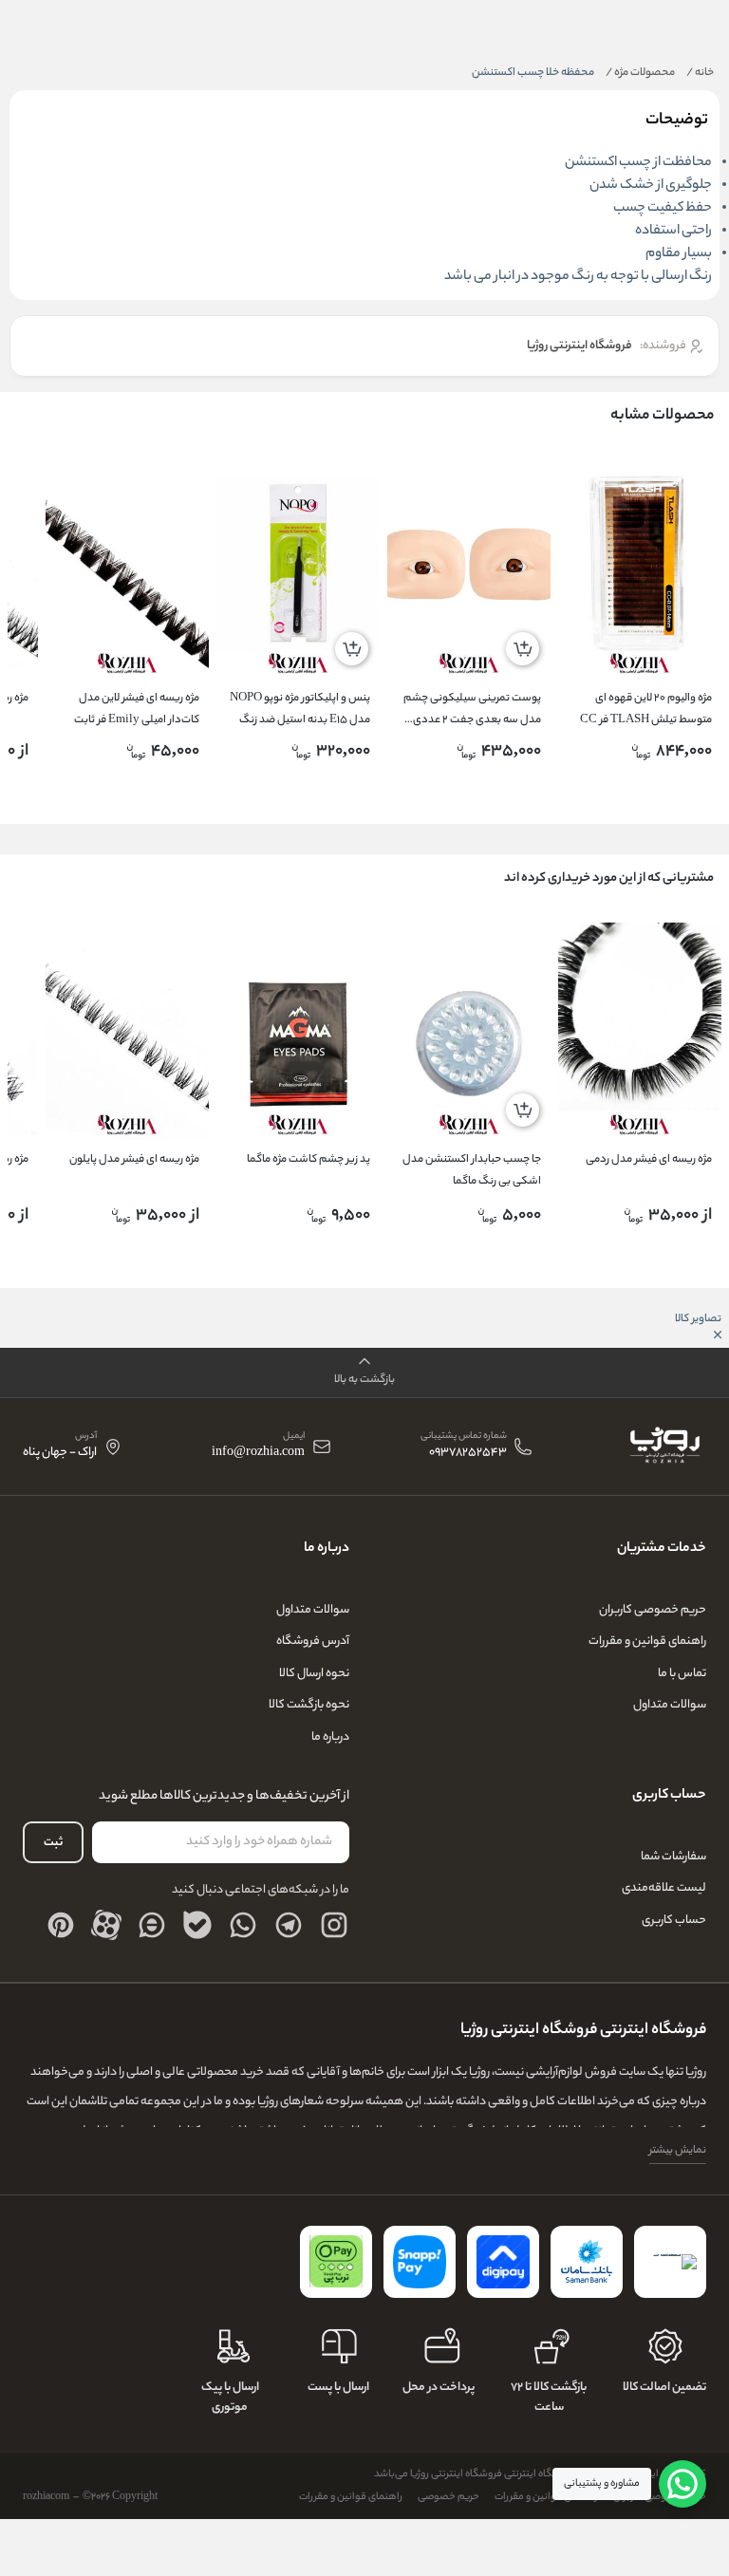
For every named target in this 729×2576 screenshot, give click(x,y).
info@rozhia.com (258, 1454)
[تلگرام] (289, 1925)
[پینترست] (61, 1925)
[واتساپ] (243, 1925)
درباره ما (330, 1737)
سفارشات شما (673, 1857)
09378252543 (468, 1454)
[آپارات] (106, 1925)
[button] (364, 1373)
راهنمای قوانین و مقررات (647, 1642)
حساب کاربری (674, 1921)
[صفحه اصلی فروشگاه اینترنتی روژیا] (664, 1447)
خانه (700, 73)
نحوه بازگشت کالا (309, 1705)
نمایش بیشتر (678, 2151)
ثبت (53, 1843)
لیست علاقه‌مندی (664, 1888)
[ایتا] (152, 1925)
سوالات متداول (670, 1705)
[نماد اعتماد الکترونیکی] (670, 2262)
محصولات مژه (640, 73)
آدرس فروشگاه (313, 1642)
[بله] (197, 1925)
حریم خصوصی (449, 2497)
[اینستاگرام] (334, 1925)
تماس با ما (682, 1674)
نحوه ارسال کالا (314, 1674)
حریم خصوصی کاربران (653, 1610)
